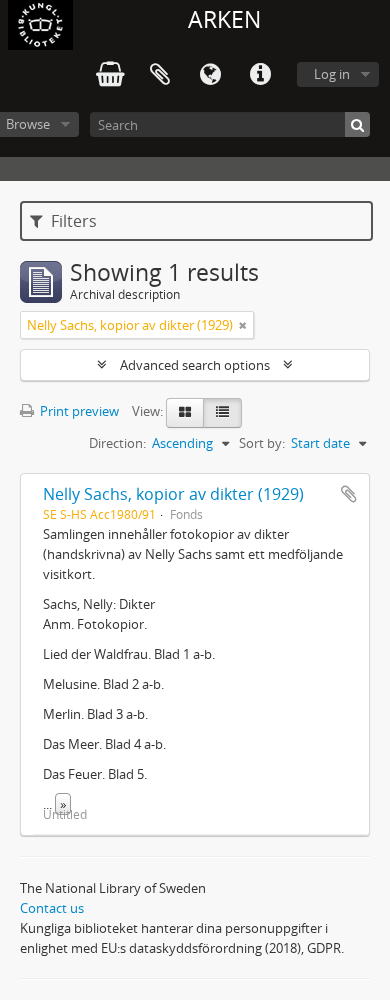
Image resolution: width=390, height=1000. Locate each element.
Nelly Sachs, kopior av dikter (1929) (173, 494)
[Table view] (222, 413)
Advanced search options (195, 365)
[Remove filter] (243, 325)
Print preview (78, 411)
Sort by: (262, 443)
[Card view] (185, 413)
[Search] (357, 124)
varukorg (110, 75)
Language (210, 75)
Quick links (260, 75)
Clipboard (160, 75)
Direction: (117, 443)
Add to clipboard (349, 494)
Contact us (52, 908)
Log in (332, 74)
